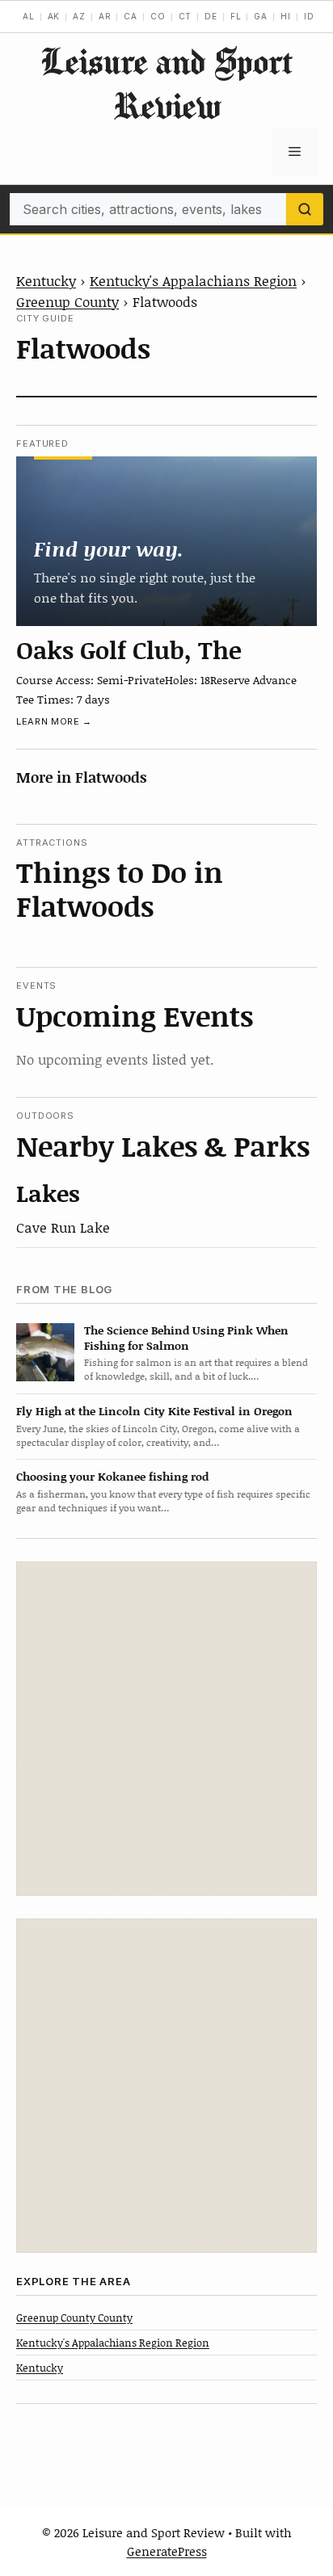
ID (309, 16)
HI (286, 16)
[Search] (305, 209)
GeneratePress (167, 2551)
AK (54, 16)
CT (185, 16)
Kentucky (46, 280)
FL (236, 16)
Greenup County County (74, 2318)
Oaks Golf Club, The (129, 649)
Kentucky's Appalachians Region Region (113, 2343)
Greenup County (67, 301)
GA (261, 16)
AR (105, 16)
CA (131, 16)
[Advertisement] (166, 1729)
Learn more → (54, 721)
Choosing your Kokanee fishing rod (112, 1476)
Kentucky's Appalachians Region (193, 280)
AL (29, 16)
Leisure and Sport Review (166, 83)
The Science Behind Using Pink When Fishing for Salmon (186, 1338)
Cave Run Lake (63, 1227)
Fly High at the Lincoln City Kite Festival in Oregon (154, 1411)
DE (211, 16)
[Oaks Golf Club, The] (166, 541)
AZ (79, 16)
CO (158, 16)
